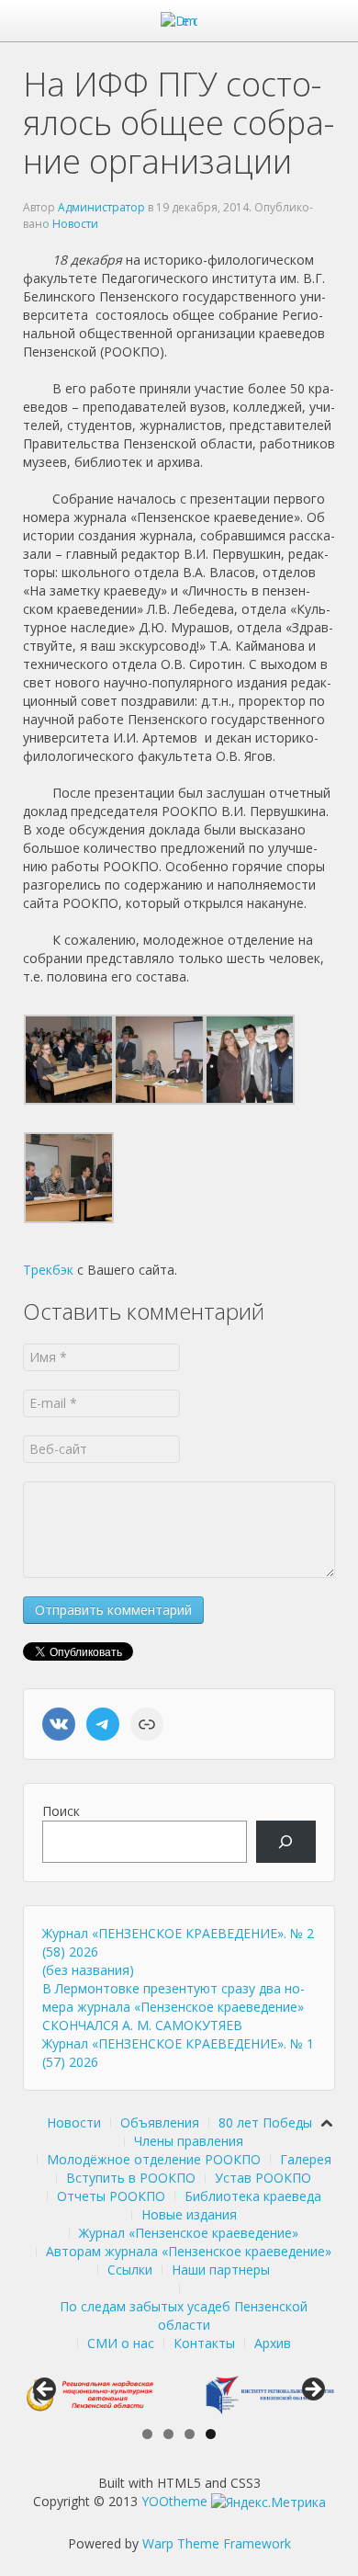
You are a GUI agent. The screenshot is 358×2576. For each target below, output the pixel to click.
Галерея (306, 2159)
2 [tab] (168, 2434)
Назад (46, 2390)
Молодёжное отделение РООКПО (154, 2159)
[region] (179, 2394)
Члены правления (189, 2141)
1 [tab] (147, 2434)
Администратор (101, 207)
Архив (273, 2343)
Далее (312, 2390)
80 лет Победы (265, 2122)
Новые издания (189, 2214)
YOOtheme (174, 2501)
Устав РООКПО (263, 2178)
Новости (75, 224)
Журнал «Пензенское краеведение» (189, 2233)
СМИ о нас (121, 2343)
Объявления (160, 2122)
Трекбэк (48, 1270)
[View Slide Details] (89, 2394)
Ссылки (130, 2270)
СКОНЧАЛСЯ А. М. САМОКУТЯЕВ (142, 2025)
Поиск (61, 1811)
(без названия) (88, 1970)
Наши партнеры (221, 2270)
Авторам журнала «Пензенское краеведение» (189, 2251)
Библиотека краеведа (253, 2196)
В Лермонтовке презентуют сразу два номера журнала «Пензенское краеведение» (173, 1997)
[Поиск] (286, 1842)
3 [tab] (190, 2434)
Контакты (204, 2343)
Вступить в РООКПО (131, 2178)
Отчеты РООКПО (111, 2196)
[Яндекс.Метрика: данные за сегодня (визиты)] (268, 2502)
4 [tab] (211, 2434)
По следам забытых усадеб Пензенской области (184, 2315)
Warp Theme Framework (217, 2543)
